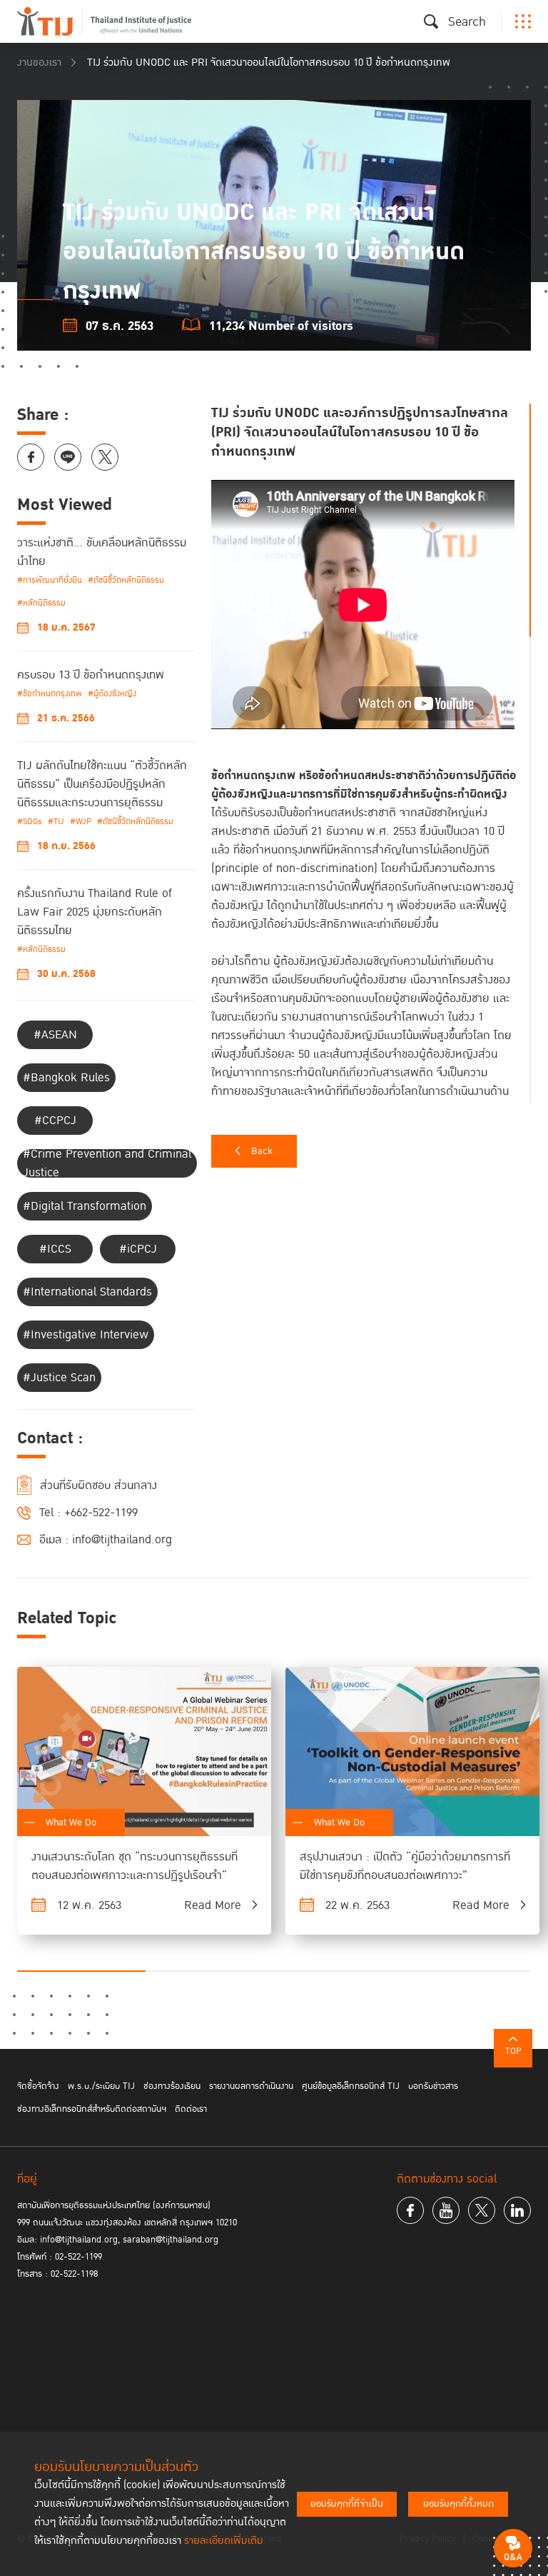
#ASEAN (55, 1035)
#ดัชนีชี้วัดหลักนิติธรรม (126, 580)
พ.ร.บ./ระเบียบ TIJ (101, 2086)
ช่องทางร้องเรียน (172, 2086)
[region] (371, 753)
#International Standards (87, 1292)
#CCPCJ (55, 1121)
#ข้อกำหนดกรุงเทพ (50, 694)
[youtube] (446, 2210)
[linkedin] (517, 2210)
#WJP (81, 822)
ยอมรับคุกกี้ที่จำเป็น (347, 2504)
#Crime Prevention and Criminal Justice (107, 1163)
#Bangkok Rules (66, 1078)
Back (262, 1151)
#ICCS (55, 1249)
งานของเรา (39, 62)
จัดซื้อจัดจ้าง (38, 2086)
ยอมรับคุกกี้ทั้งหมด (458, 2504)
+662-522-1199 (101, 1513)
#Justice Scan (59, 1378)
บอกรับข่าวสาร (433, 2086)
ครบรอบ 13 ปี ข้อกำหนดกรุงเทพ (91, 675)
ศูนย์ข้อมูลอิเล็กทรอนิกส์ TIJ (351, 2086)
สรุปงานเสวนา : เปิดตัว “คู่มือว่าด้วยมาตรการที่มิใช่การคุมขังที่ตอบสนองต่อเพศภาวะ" (405, 1866)
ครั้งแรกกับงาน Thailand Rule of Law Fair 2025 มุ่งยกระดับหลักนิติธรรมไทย (95, 912)
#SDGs (30, 822)
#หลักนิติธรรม (41, 603)
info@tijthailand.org (122, 1540)
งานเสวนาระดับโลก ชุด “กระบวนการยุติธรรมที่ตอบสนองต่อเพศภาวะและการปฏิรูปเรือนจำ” (135, 1866)
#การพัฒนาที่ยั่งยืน (50, 580)
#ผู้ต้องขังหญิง (112, 694)
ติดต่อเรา (191, 2109)
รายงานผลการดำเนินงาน (251, 2086)
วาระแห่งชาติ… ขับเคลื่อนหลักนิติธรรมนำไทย (102, 552)
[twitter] (482, 2210)
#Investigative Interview (86, 1335)
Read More (213, 1905)
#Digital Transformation (85, 1206)
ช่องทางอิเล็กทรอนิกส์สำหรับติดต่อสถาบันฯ (92, 2109)
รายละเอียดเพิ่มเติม (224, 2541)
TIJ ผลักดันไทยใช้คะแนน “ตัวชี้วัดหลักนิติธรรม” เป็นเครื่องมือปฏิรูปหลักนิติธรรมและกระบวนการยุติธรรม (102, 784)
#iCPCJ (138, 1249)
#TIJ (56, 822)
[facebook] (410, 2210)
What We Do (71, 1823)
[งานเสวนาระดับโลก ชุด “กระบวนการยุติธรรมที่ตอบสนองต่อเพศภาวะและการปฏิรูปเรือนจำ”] (144, 1751)
